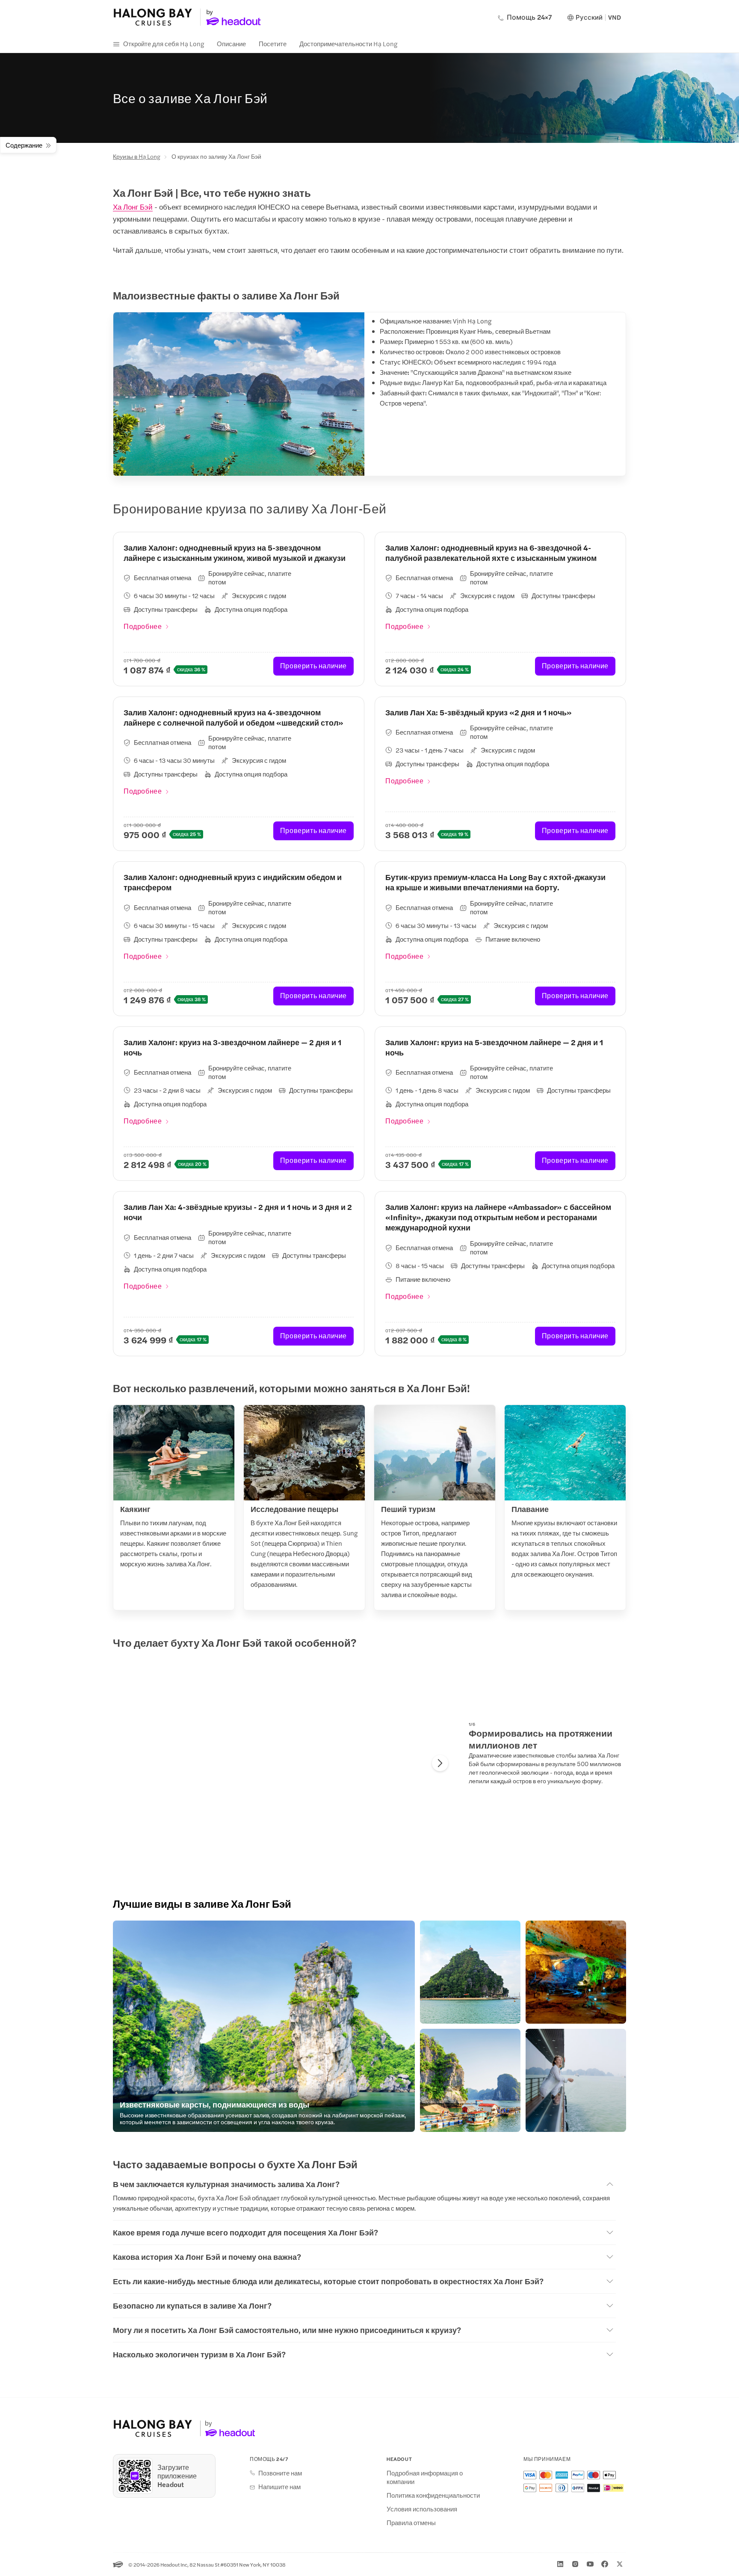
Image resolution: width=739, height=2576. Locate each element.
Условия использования (422, 2509)
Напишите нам (279, 2487)
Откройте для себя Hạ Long (164, 43)
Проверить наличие (313, 665)
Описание (231, 43)
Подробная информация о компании (425, 2477)
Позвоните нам (280, 2473)
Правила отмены (411, 2523)
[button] (264, 2026)
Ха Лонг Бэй (133, 207)
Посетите (273, 43)
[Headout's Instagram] (575, 2564)
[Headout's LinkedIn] (560, 2564)
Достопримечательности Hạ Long (348, 43)
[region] (284, 1764)
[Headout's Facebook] (605, 2564)
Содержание (24, 145)
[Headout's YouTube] (590, 2564)
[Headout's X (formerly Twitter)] (620, 2564)
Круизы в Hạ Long (137, 156)
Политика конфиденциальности (433, 2495)
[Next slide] (440, 1763)
